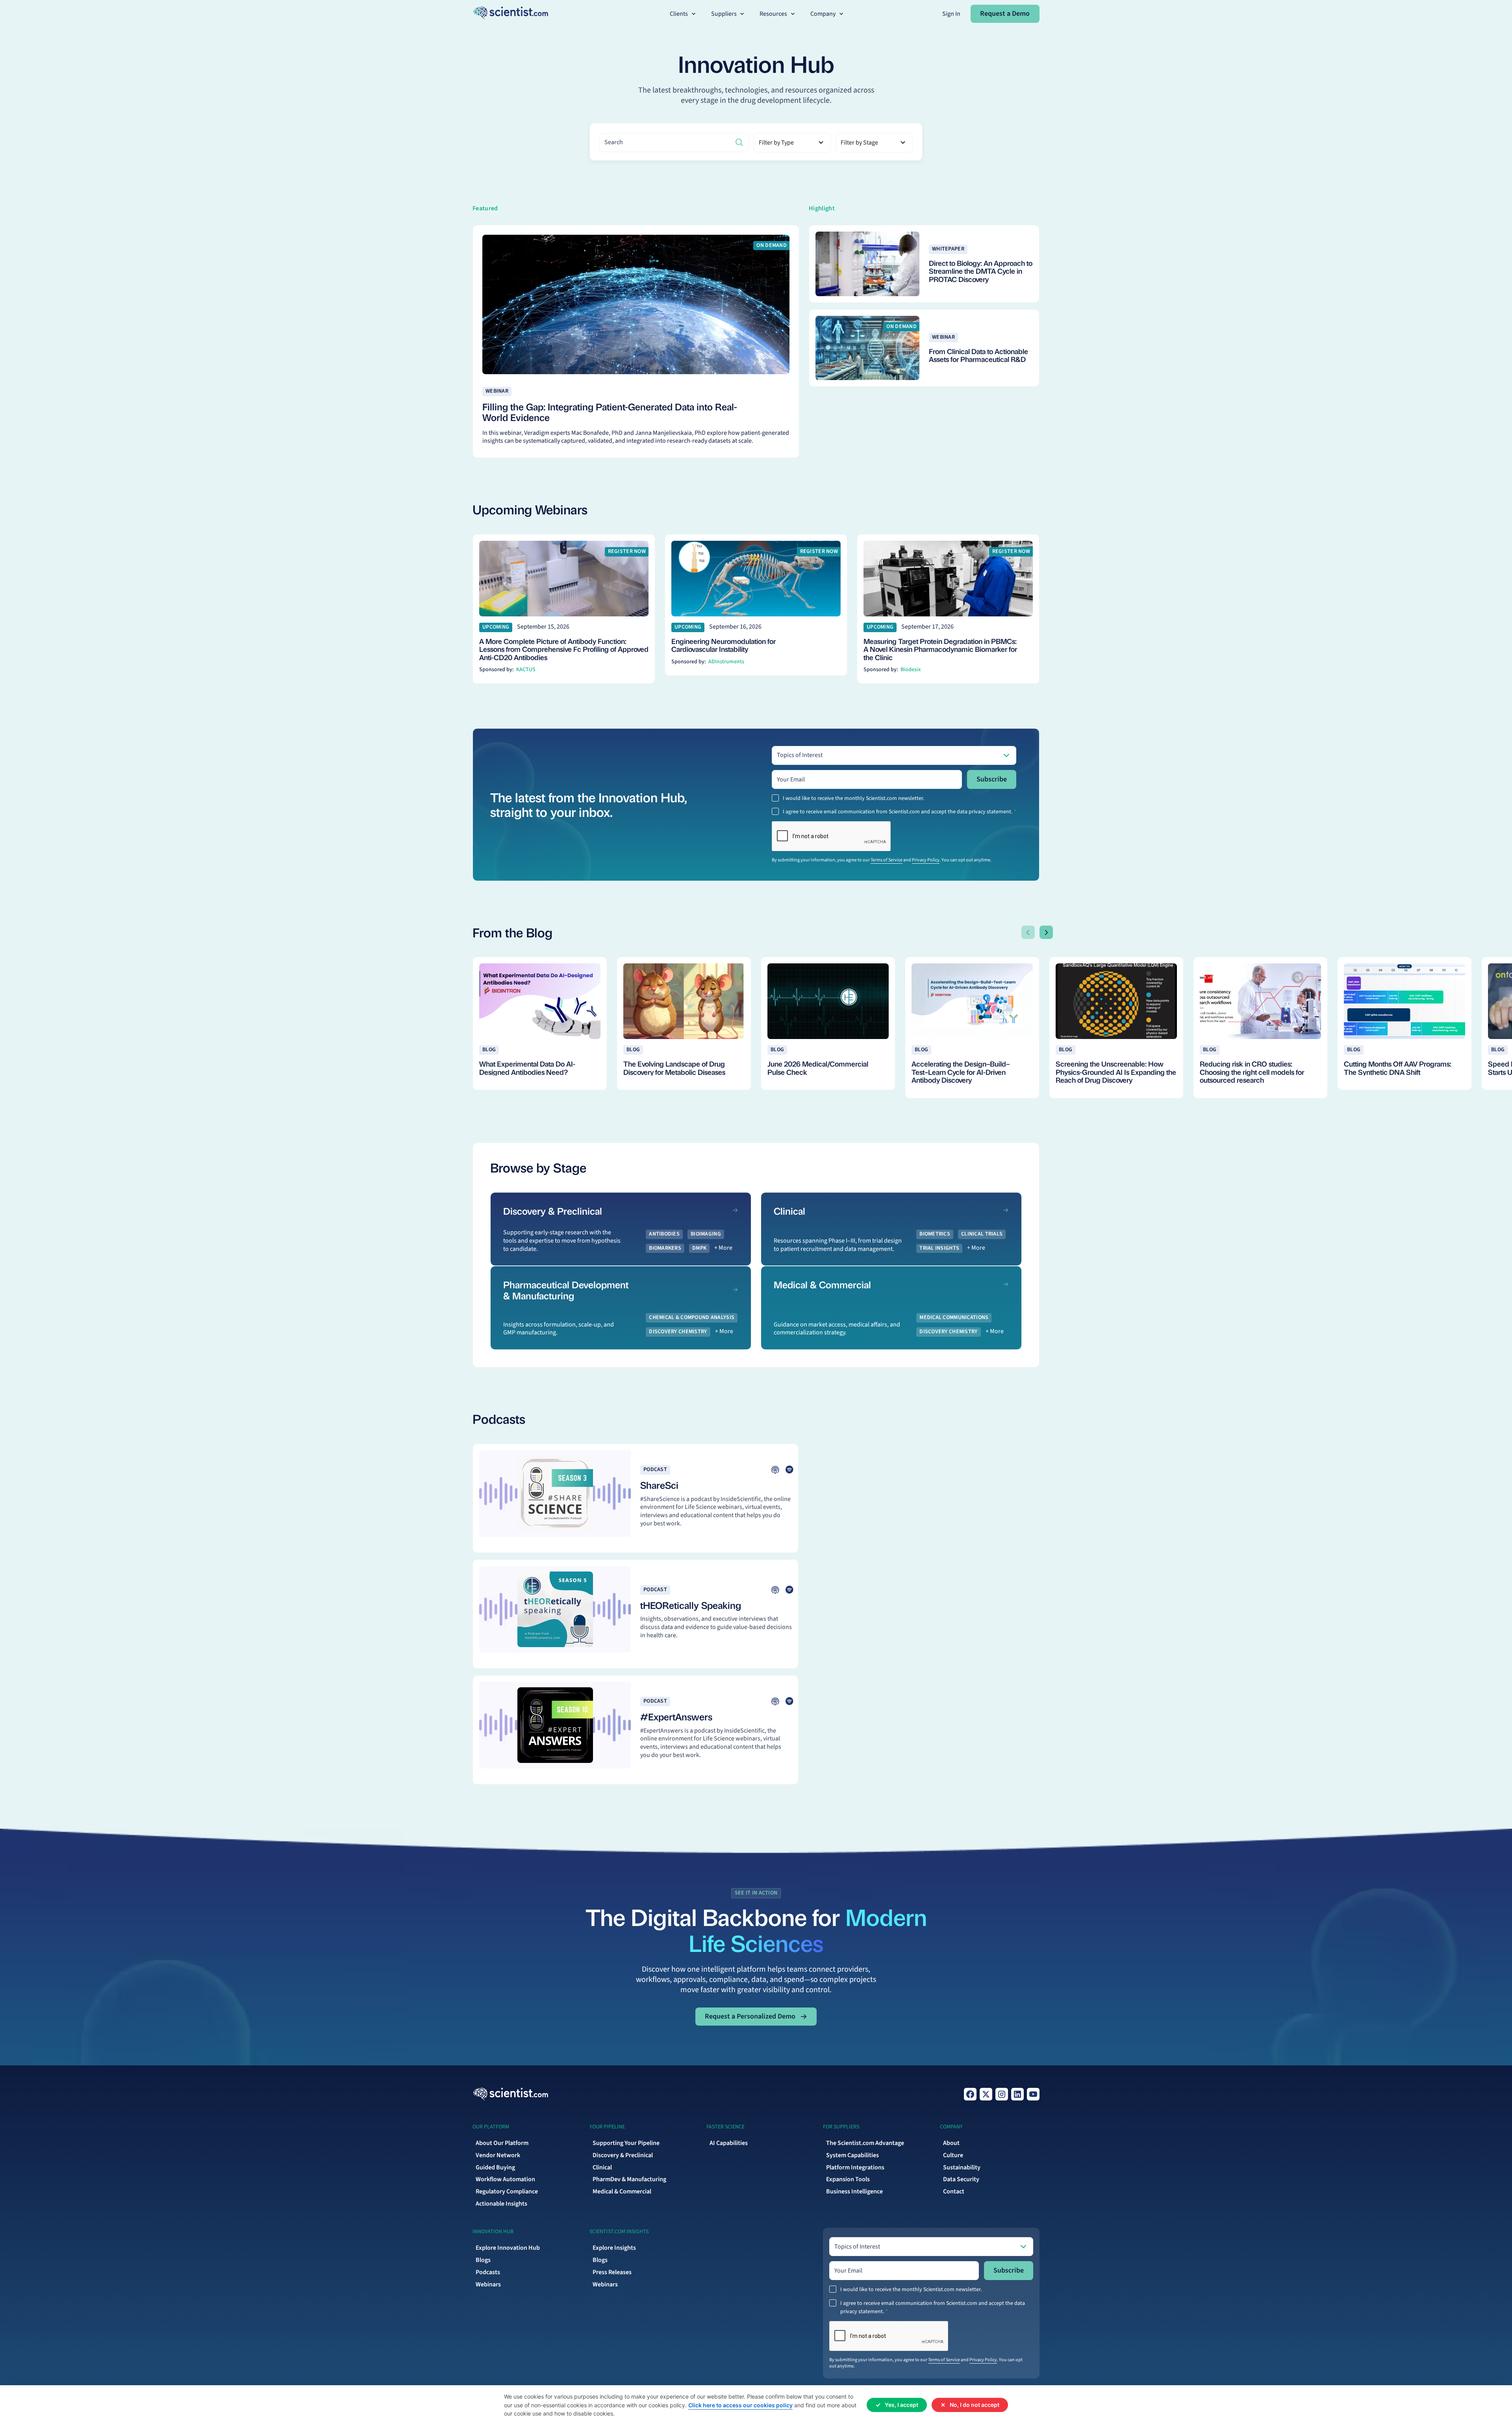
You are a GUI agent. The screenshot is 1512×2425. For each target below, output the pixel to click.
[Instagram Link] (1002, 2094)
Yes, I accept (901, 2405)
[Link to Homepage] (510, 2094)
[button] (684, 14)
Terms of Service (887, 860)
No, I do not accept (975, 2405)
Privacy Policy (926, 860)
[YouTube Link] (1033, 2094)
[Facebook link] (970, 2094)
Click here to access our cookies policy (740, 2405)
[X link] (986, 2094)
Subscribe (992, 779)
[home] (510, 14)
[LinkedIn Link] (1017, 2094)
